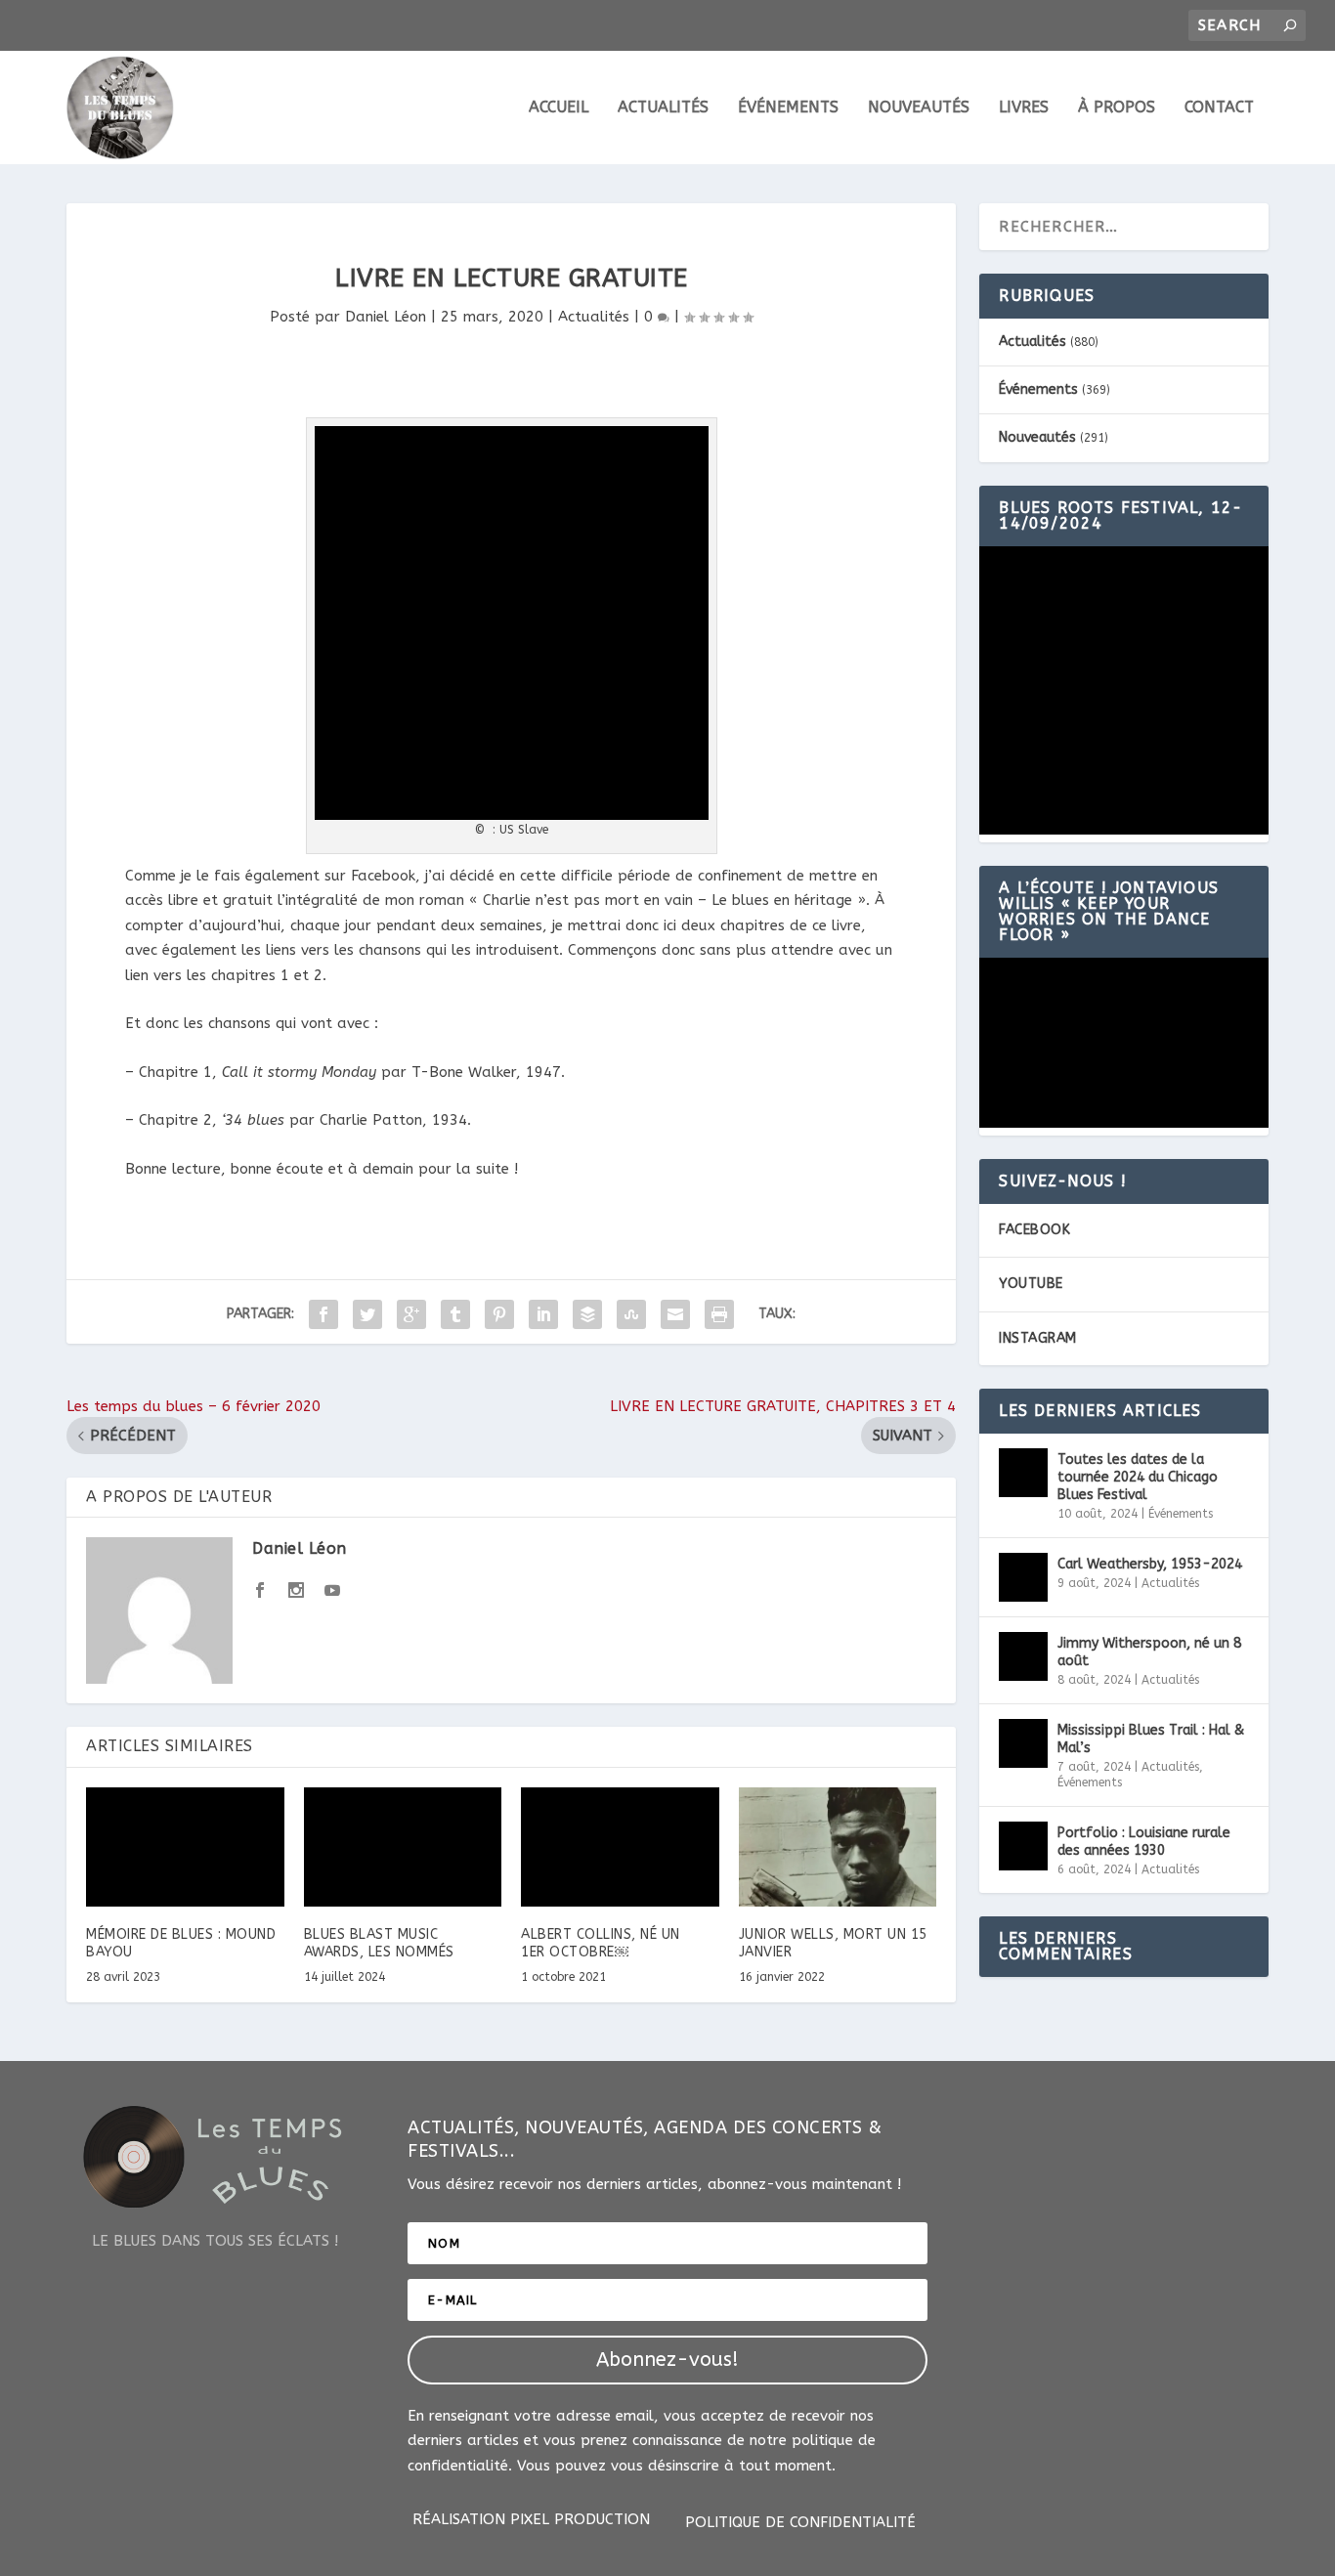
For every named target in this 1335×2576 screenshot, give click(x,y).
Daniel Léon (386, 317)
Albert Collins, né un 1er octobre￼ (601, 1943)
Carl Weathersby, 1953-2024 (1150, 1564)
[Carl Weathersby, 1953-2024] (1023, 1577)
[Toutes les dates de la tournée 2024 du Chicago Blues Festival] (1023, 1473)
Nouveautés (919, 108)
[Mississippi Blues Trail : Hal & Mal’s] (1023, 1743)
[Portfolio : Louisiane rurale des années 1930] (1023, 1846)
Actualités (663, 108)
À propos (1117, 108)
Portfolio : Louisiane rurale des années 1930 (1144, 1842)
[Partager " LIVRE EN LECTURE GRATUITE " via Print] (719, 1314)
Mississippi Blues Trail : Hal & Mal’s (1151, 1739)
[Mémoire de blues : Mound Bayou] (185, 1847)
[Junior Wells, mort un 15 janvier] (838, 1847)
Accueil (559, 108)
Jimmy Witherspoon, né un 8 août (1149, 1652)
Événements (788, 108)
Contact (1219, 108)
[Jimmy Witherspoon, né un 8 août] (1023, 1656)
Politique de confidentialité (800, 2523)
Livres (1024, 108)
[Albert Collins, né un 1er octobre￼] (620, 1847)
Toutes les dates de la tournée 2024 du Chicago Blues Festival (1138, 1477)
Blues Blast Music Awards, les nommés (379, 1943)
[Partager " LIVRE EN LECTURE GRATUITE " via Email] (675, 1314)
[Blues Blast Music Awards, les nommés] (403, 1847)
